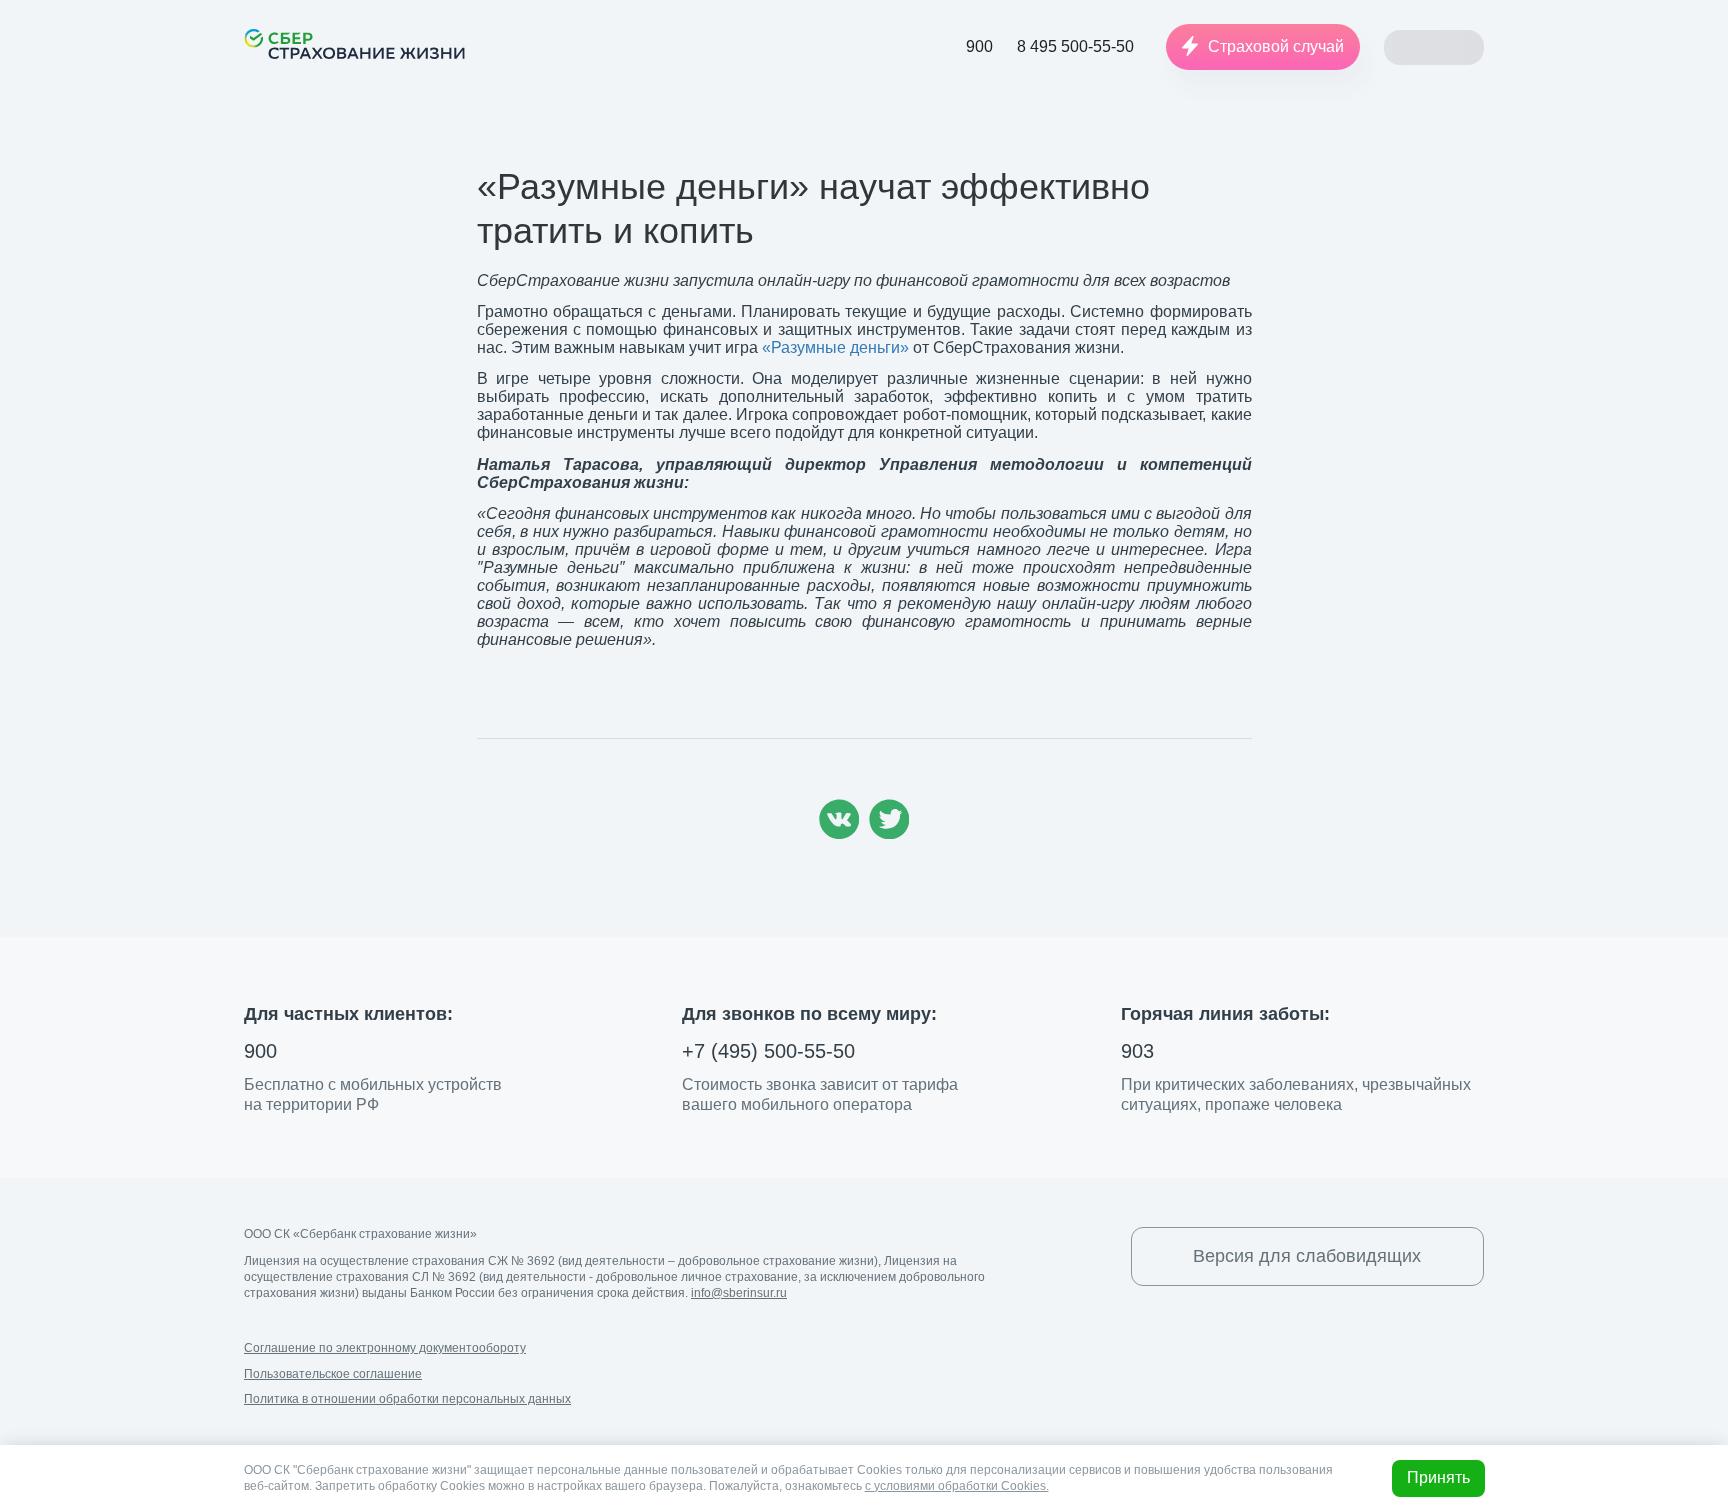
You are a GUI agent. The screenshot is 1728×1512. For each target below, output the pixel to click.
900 (260, 1051)
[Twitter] (889, 833)
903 (1137, 1051)
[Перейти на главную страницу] (354, 44)
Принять (1438, 1477)
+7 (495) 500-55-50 (768, 1051)
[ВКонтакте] (839, 833)
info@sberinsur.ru (739, 1293)
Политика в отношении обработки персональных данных (407, 1399)
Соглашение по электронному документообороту (385, 1348)
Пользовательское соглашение (333, 1374)
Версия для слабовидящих (1307, 1256)
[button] (1263, 47)
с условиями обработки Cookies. (957, 1486)
